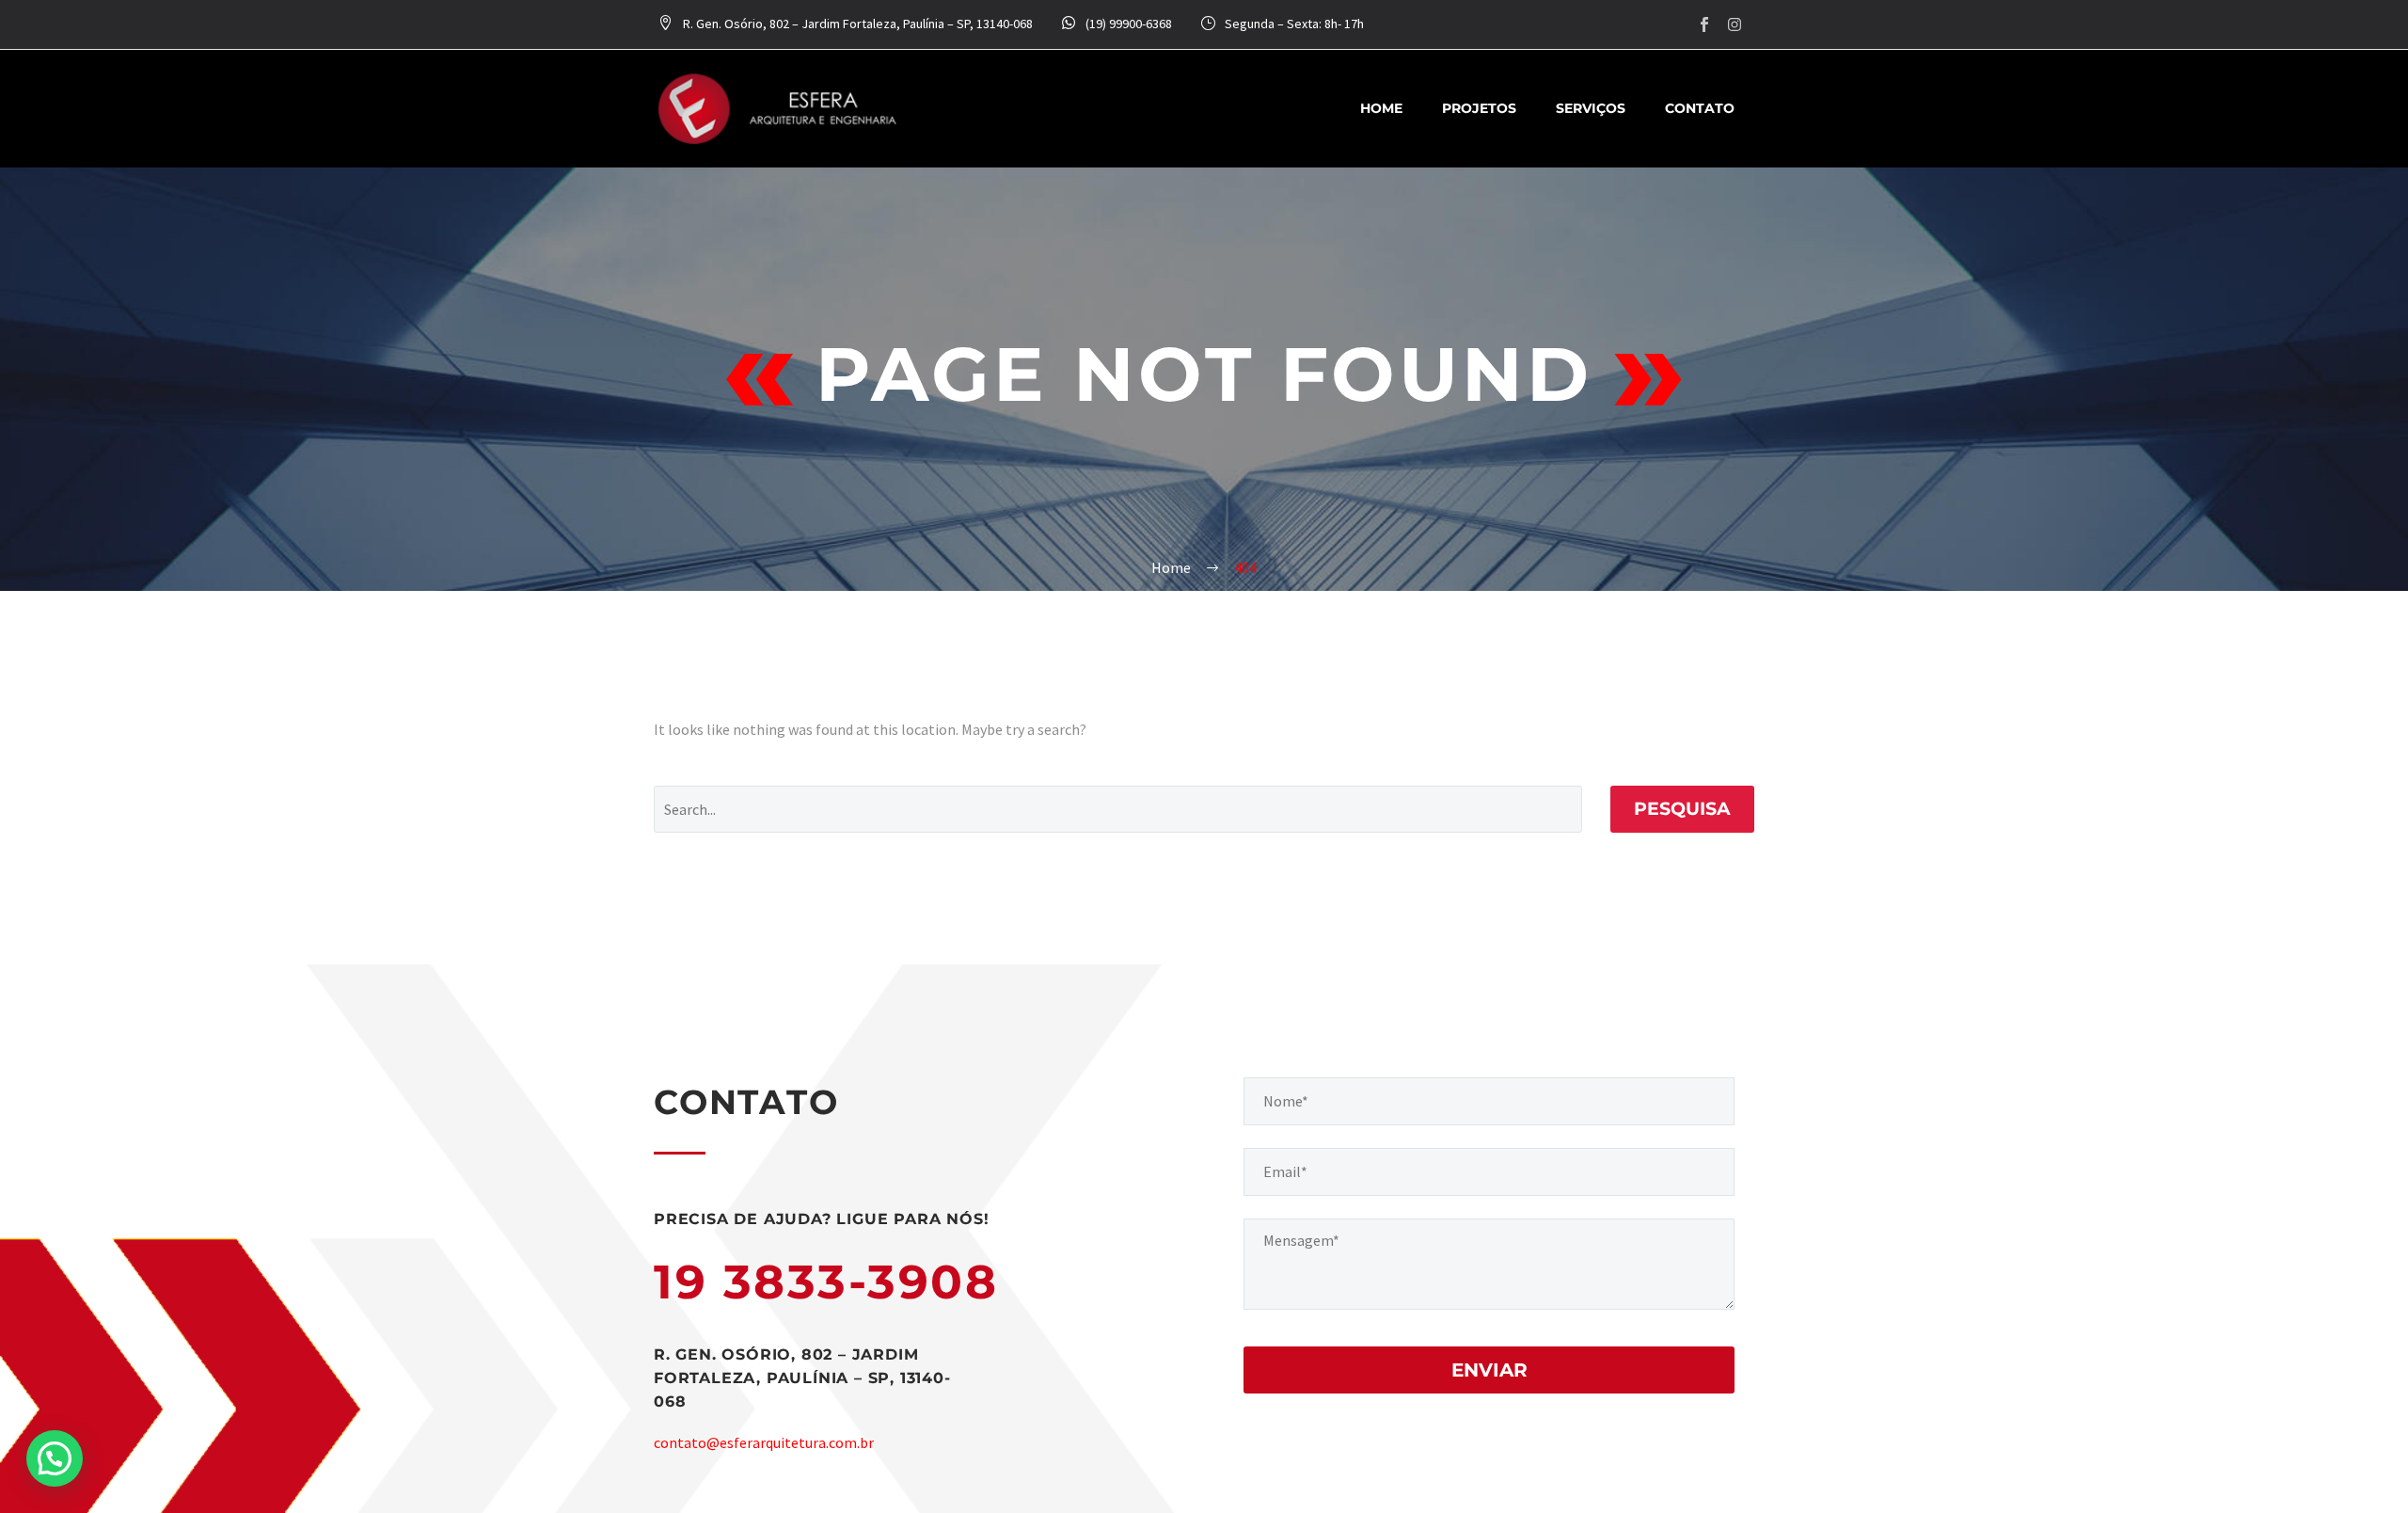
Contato (1700, 108)
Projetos (1479, 108)
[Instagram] (1735, 24)
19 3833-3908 (826, 1282)
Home (1381, 108)
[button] (55, 1458)
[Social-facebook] (1704, 24)
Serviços (1591, 108)
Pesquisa (1682, 809)
